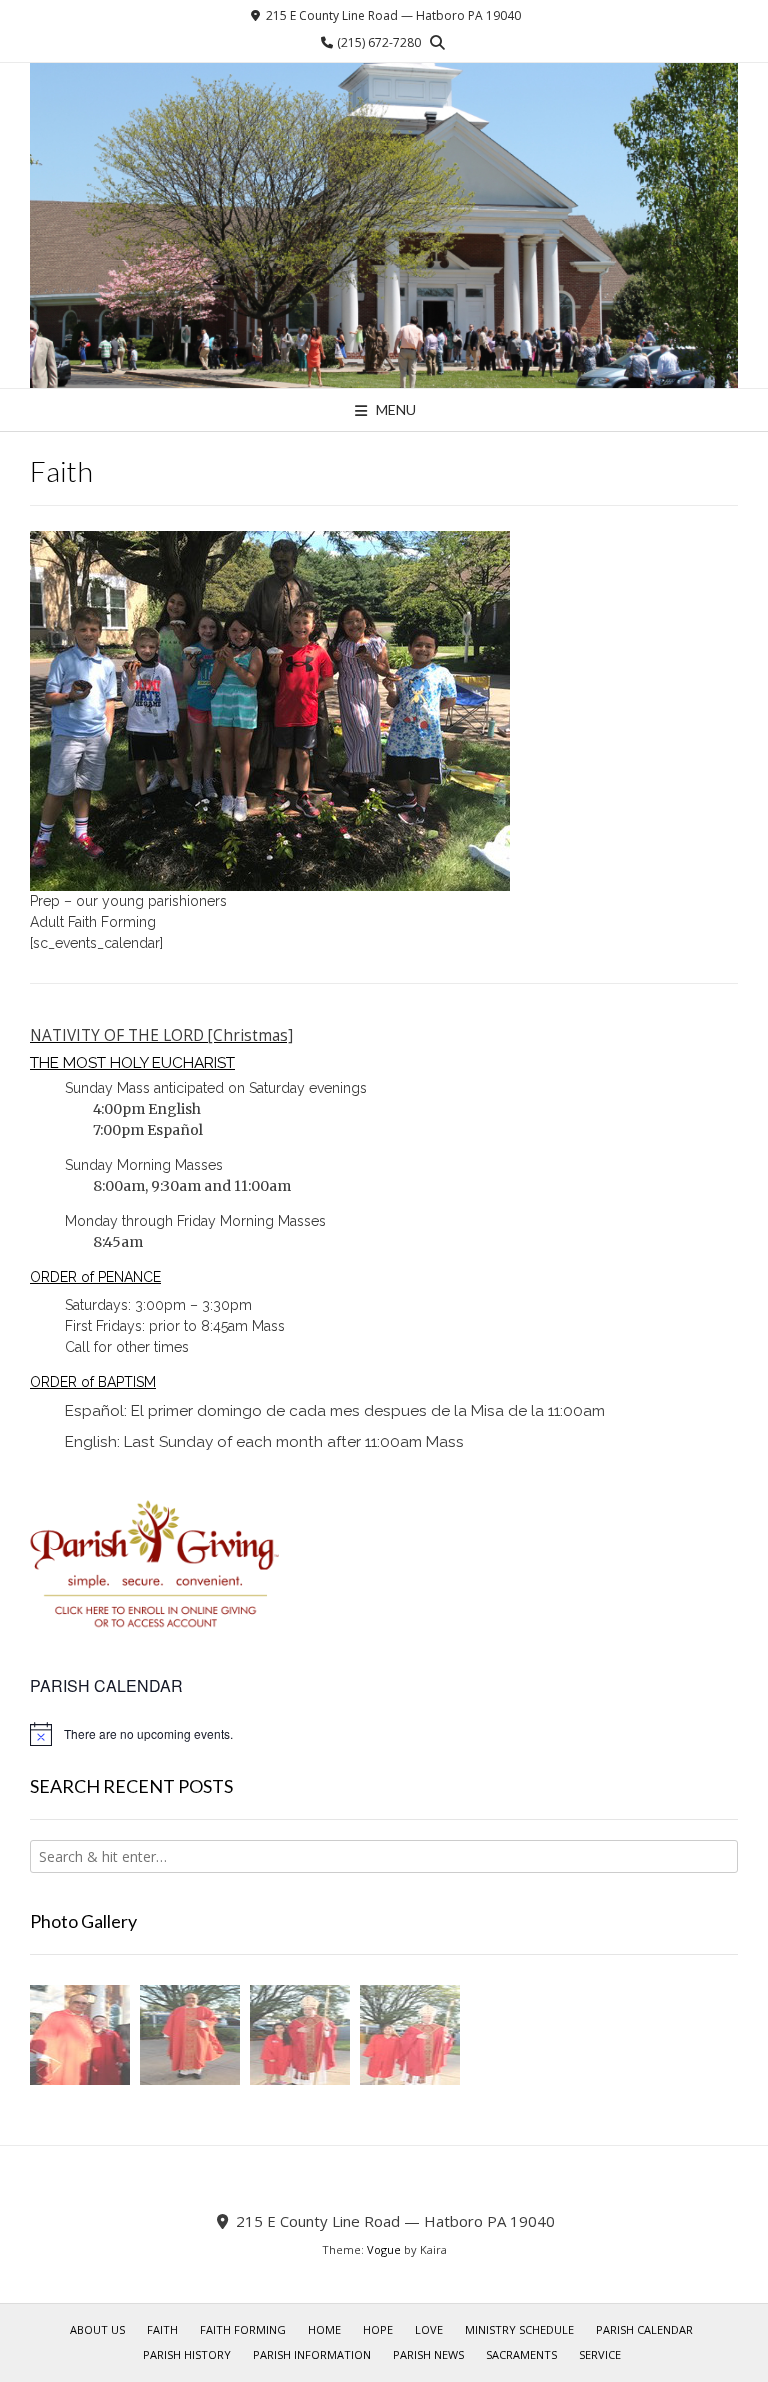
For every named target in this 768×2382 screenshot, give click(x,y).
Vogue (384, 2249)
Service (600, 2354)
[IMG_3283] (190, 2037)
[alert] (384, 1734)
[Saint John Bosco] (384, 225)
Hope (378, 2329)
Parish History (187, 2354)
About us (97, 2329)
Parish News (428, 2354)
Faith (162, 2329)
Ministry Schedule (519, 2329)
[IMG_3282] (300, 2037)
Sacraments (521, 2354)
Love (429, 2329)
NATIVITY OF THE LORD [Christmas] (161, 1035)
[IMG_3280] (80, 2037)
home (324, 2329)
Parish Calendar (644, 2329)
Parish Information (312, 2354)
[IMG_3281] (410, 2037)
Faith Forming (243, 2329)
